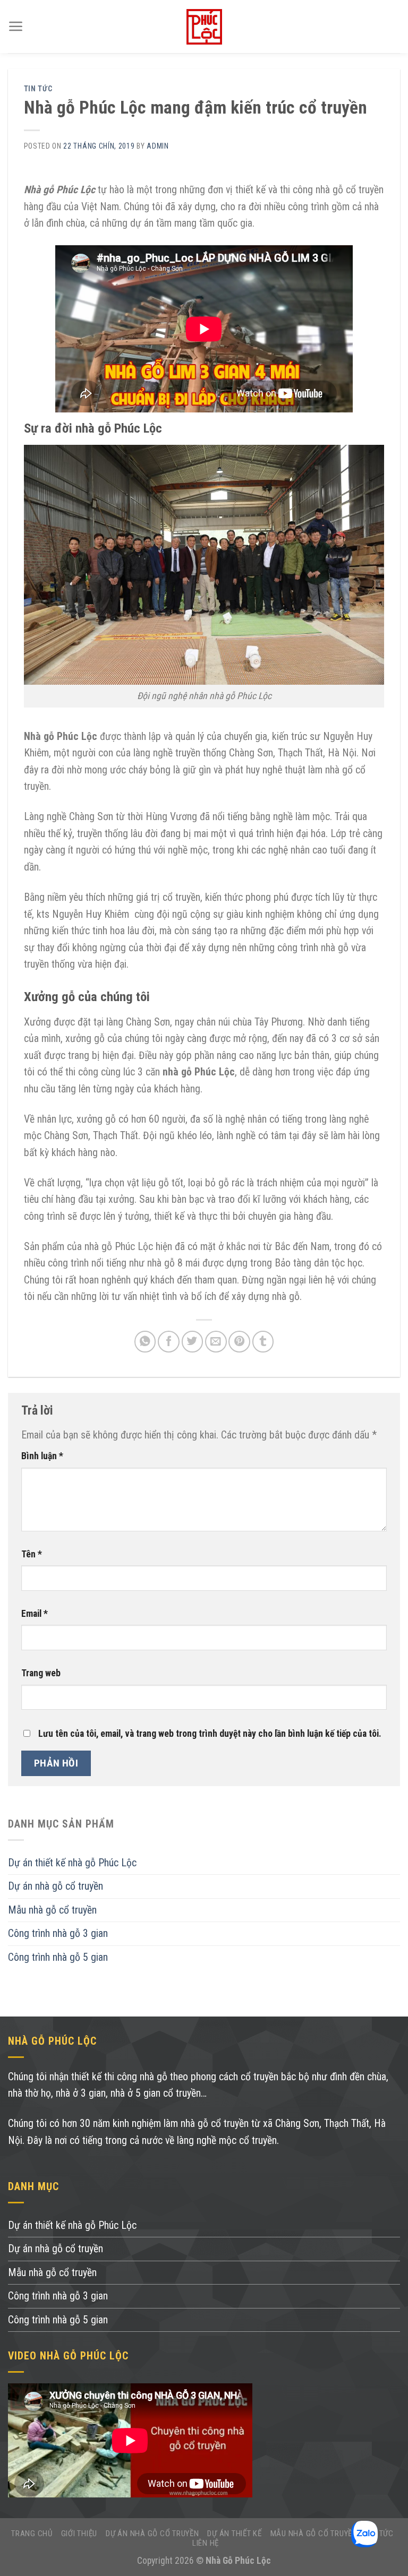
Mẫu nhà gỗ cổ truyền (52, 1910)
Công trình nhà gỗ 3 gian (58, 1933)
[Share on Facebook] (169, 1342)
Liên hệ (206, 2543)
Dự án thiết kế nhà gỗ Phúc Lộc (72, 1863)
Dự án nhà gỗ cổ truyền (56, 1886)
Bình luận (42, 1456)
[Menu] (16, 27)
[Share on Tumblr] (263, 1342)
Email (35, 1614)
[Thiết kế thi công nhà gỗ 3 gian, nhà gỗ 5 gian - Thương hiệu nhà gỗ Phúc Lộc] (204, 27)
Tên (32, 1554)
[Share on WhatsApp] (145, 1342)
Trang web (41, 1673)
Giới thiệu (79, 2534)
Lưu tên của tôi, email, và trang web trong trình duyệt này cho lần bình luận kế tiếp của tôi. (210, 1734)
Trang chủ (32, 2534)
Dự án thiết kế (235, 2534)
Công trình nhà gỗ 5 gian (58, 1957)
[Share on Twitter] (193, 1342)
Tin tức (38, 89)
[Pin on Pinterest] (239, 1342)
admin (158, 146)
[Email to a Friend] (216, 1342)
